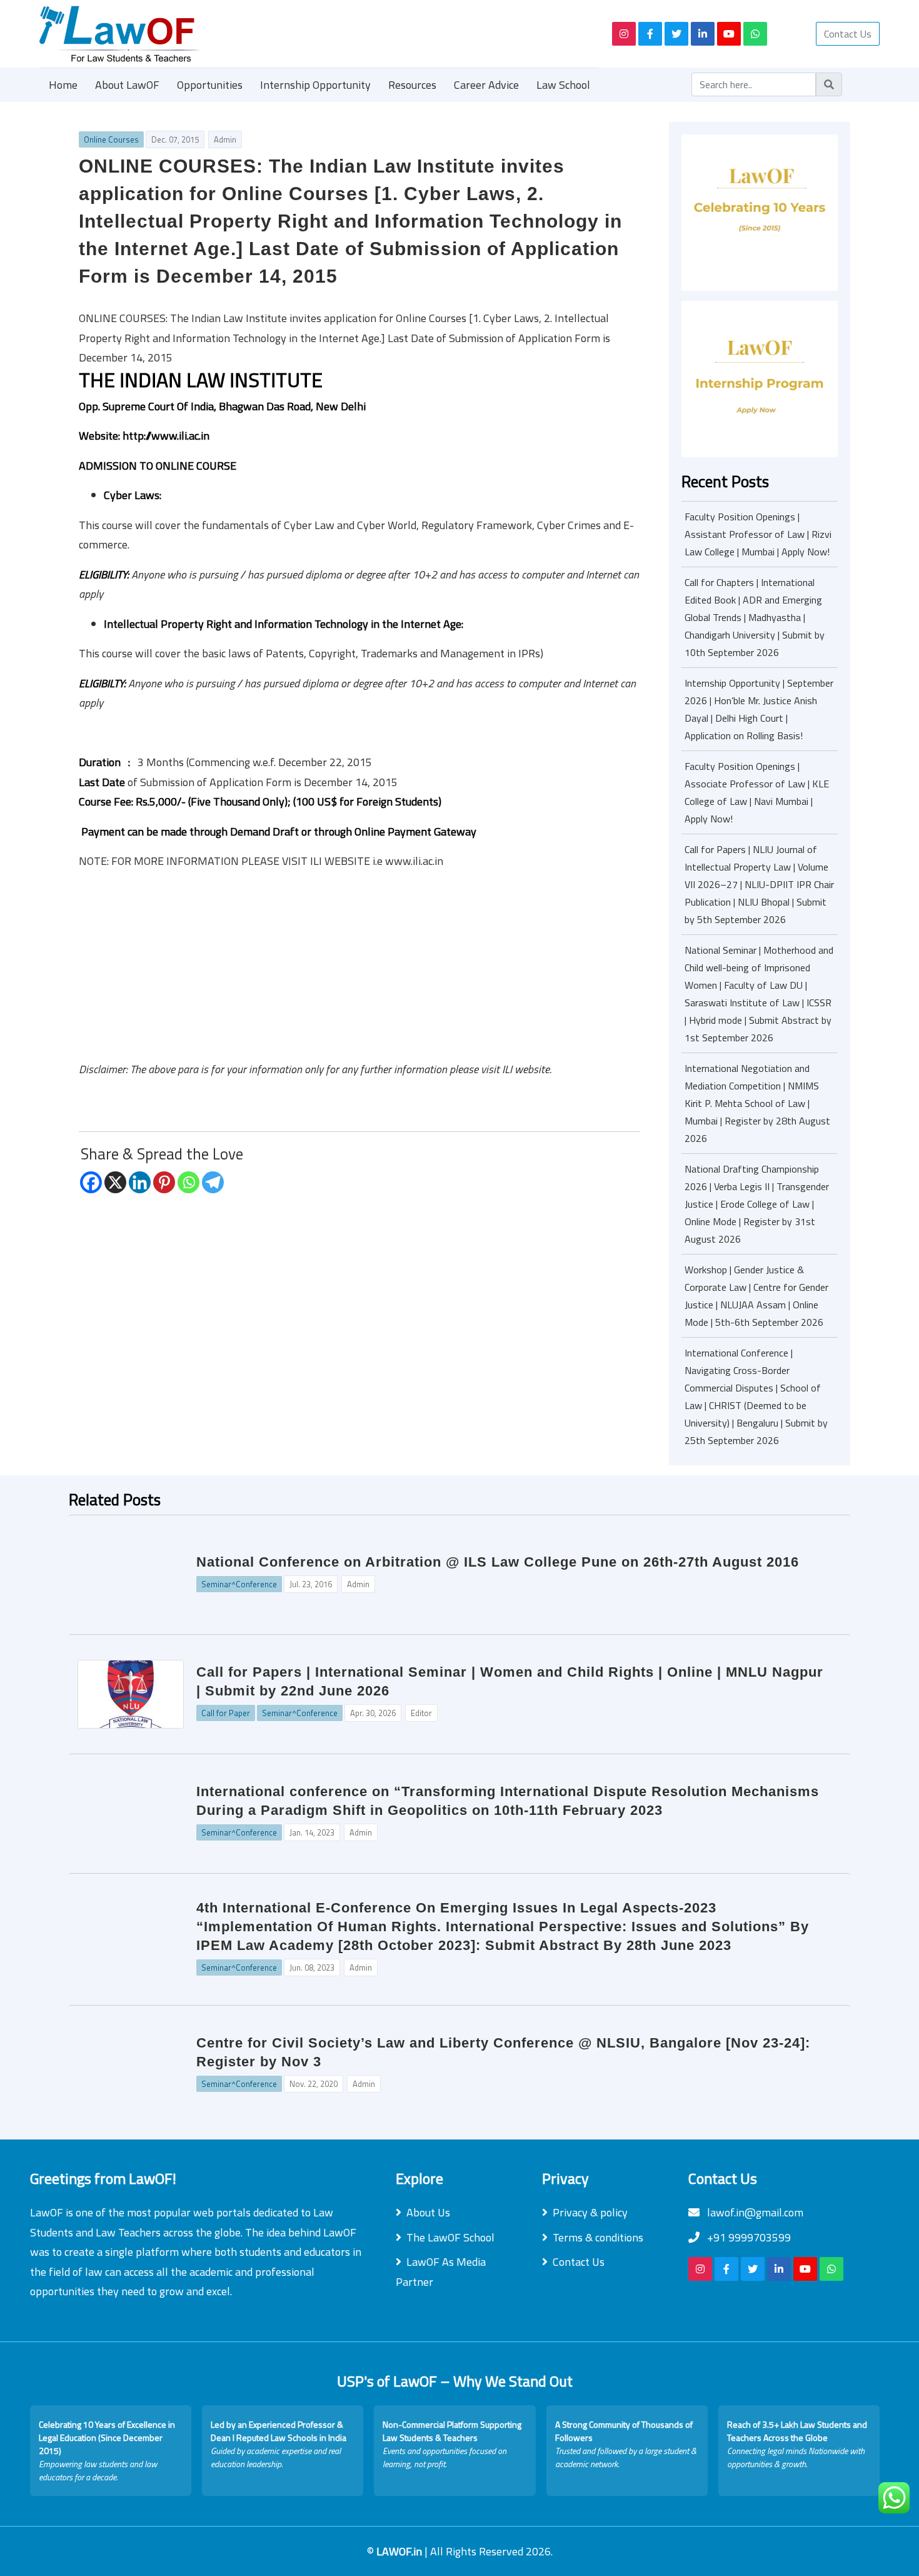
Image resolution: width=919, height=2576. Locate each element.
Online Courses (111, 139)
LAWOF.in (400, 2551)
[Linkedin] (140, 1182)
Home (63, 85)
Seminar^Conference (239, 1584)
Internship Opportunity (315, 85)
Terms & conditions (598, 2237)
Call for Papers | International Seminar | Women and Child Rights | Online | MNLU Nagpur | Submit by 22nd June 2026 (510, 1681)
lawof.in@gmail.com (754, 2212)
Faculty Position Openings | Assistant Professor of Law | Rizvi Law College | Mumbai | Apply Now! (758, 534)
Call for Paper (226, 1713)
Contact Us (848, 34)
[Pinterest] (164, 1182)
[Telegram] (213, 1182)
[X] (115, 1182)
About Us (428, 2212)
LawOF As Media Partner (441, 2272)
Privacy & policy (590, 2212)
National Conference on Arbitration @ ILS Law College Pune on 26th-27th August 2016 (498, 1562)
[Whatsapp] (188, 1182)
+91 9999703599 (748, 2237)
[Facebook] (91, 1182)
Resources (412, 85)
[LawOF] (311, 34)
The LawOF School (450, 2237)
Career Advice (486, 85)
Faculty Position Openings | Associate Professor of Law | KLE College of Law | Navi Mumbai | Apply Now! (757, 792)
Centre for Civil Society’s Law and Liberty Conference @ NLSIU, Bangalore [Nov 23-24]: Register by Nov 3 (503, 2052)
